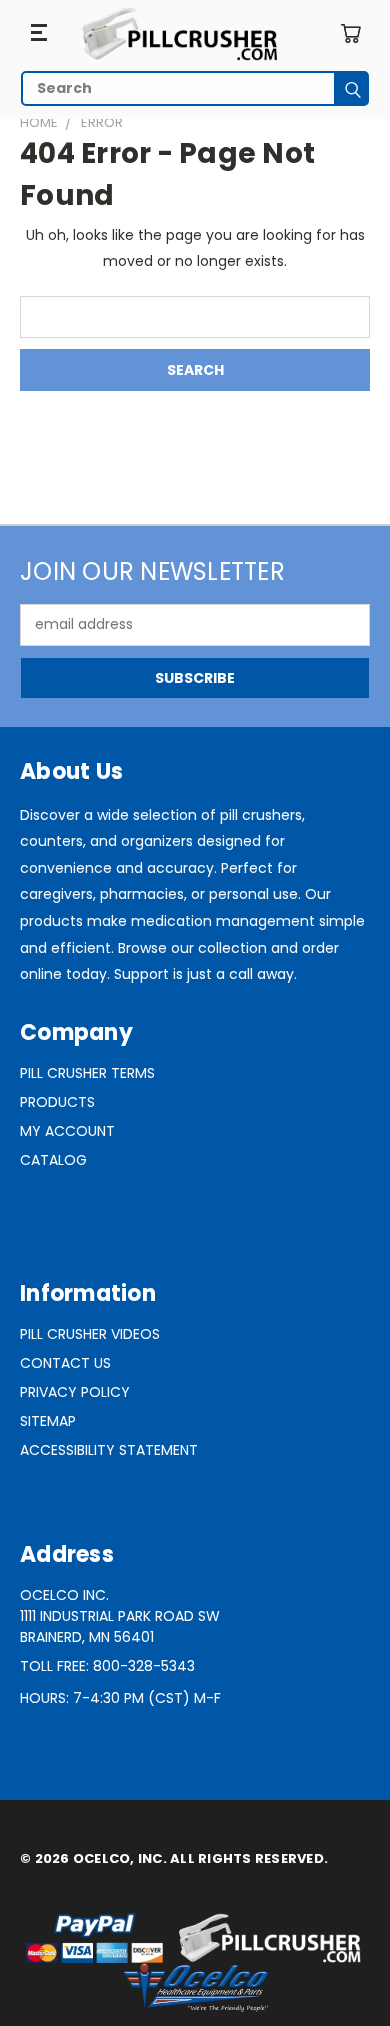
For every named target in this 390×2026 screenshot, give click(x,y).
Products (57, 1102)
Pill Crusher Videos (90, 1334)
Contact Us (65, 1363)
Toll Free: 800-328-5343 (107, 1666)
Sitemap (48, 1421)
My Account (67, 1131)
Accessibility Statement (109, 1450)
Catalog (53, 1160)
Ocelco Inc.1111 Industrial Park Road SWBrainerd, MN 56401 (120, 1616)
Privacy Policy (75, 1392)
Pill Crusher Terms (87, 1073)
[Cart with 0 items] (350, 33)
